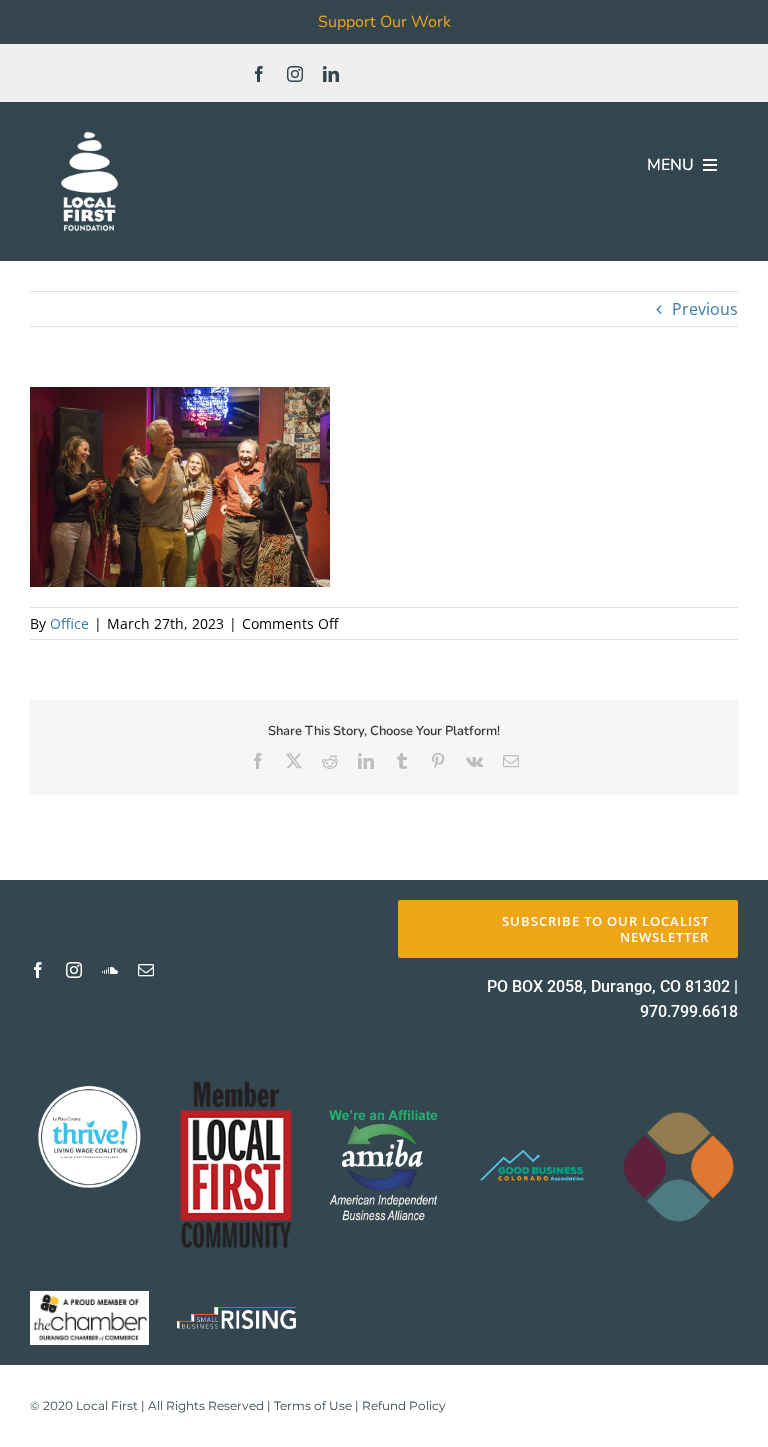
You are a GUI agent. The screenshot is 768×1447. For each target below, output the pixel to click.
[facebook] (259, 74)
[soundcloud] (110, 970)
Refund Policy (404, 1405)
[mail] (146, 970)
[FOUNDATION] (89, 130)
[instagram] (295, 74)
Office (69, 623)
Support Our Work (384, 22)
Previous (705, 309)
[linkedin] (331, 74)
